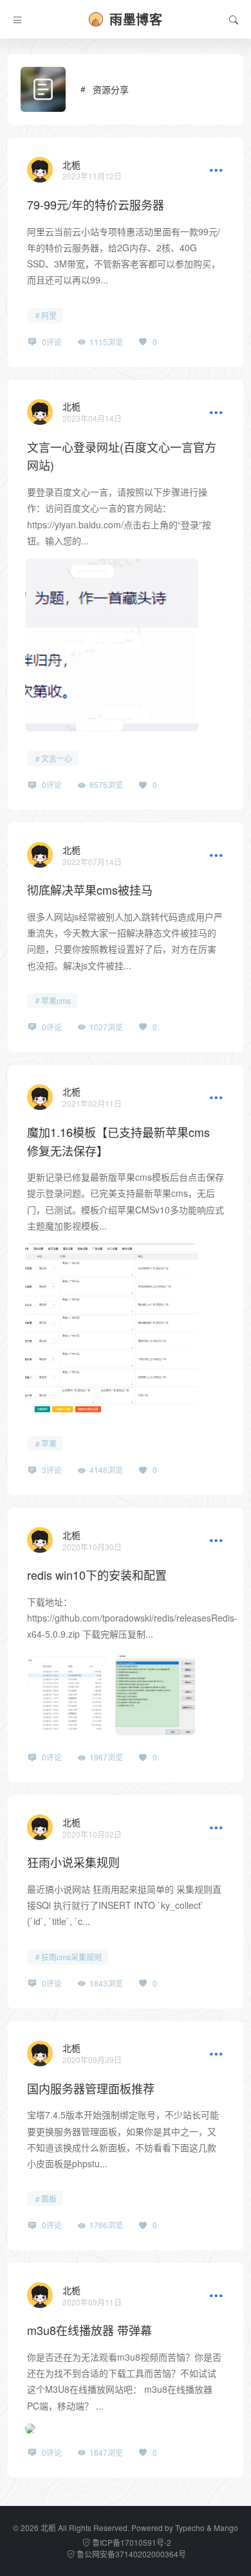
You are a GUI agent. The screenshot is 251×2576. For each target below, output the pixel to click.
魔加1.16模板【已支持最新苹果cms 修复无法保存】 (118, 1141)
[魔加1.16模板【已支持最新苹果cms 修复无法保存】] (40, 1097)
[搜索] (234, 19)
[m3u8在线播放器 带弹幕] (40, 2295)
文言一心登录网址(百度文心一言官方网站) (122, 456)
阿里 (49, 315)
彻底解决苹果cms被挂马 (90, 890)
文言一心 (57, 758)
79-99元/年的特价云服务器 (96, 204)
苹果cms (56, 1000)
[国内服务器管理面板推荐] (40, 2053)
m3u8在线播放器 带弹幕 (89, 2330)
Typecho (190, 2527)
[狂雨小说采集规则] (40, 1827)
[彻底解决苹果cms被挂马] (40, 855)
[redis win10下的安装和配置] (40, 1540)
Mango (226, 2527)
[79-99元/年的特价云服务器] (40, 170)
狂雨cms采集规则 (71, 1957)
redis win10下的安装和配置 (97, 1575)
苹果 (49, 1443)
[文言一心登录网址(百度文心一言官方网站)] (40, 412)
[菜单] (17, 19)
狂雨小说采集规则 (73, 1862)
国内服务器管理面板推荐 (91, 2088)
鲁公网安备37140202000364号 (130, 2554)
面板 (49, 2198)
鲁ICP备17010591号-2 (131, 2542)
